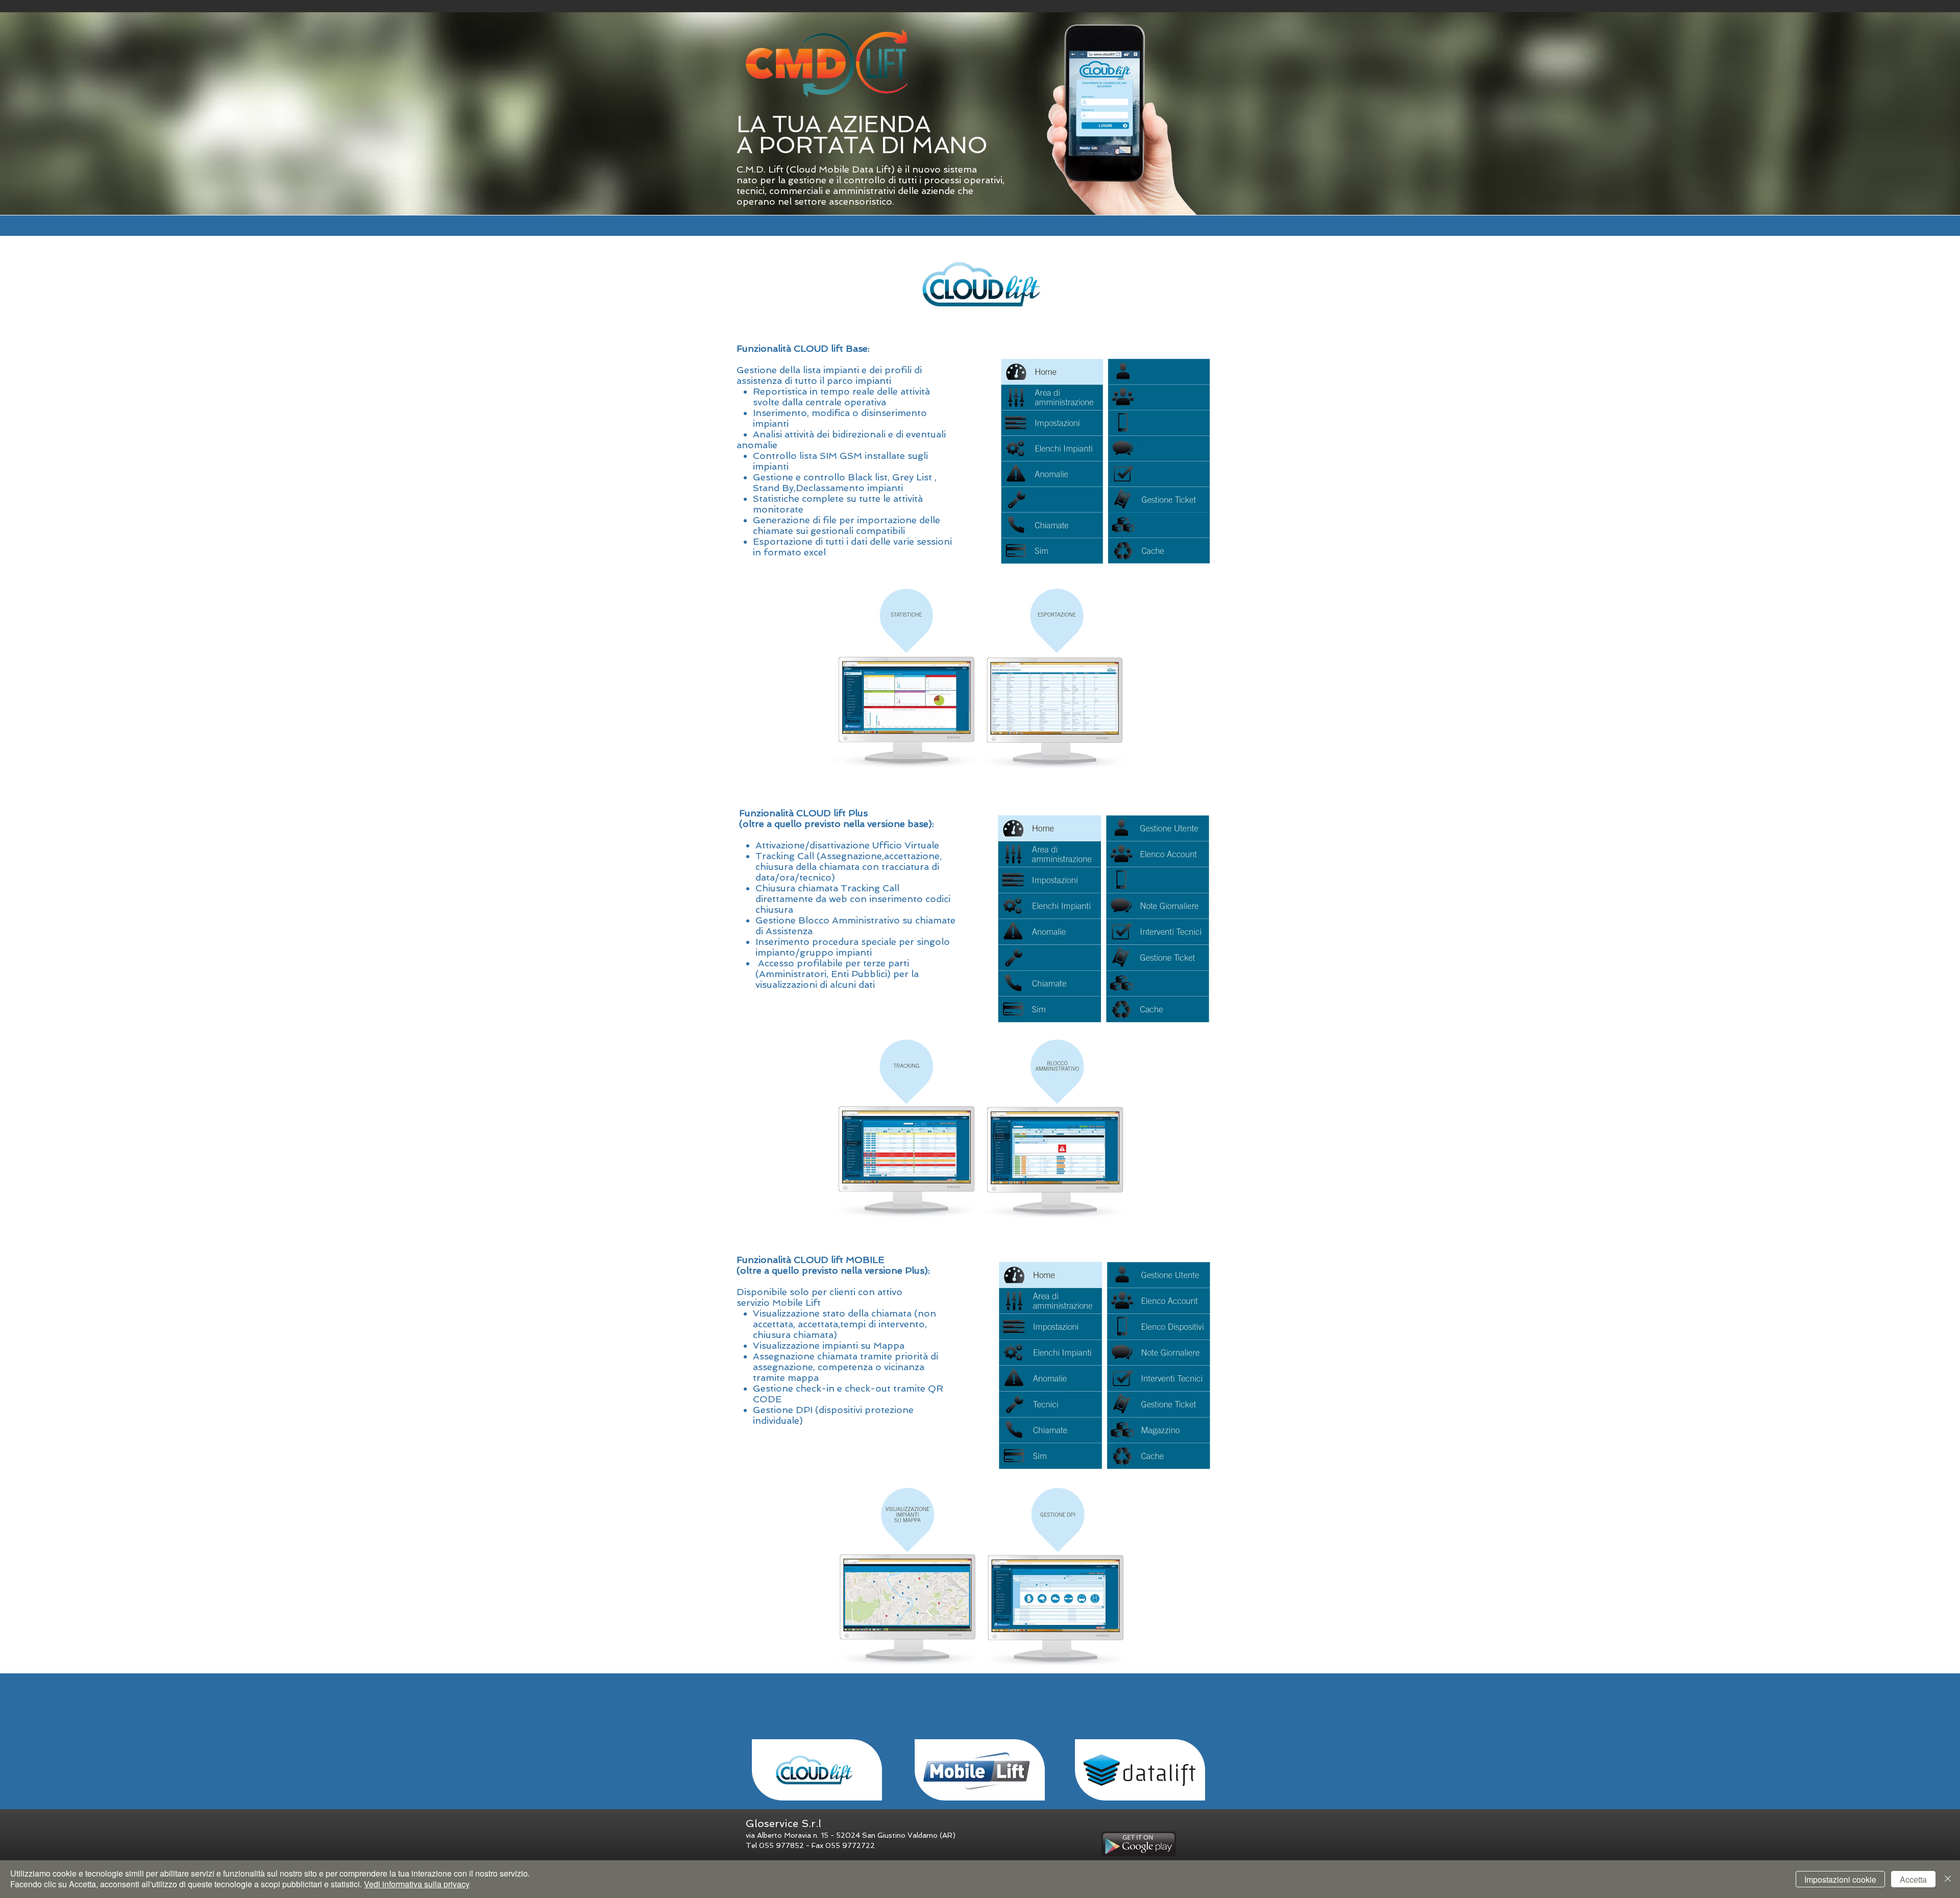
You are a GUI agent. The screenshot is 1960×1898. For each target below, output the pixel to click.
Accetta (1913, 1879)
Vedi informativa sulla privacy (417, 1884)
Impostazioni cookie (1840, 1879)
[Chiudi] (1948, 1879)
